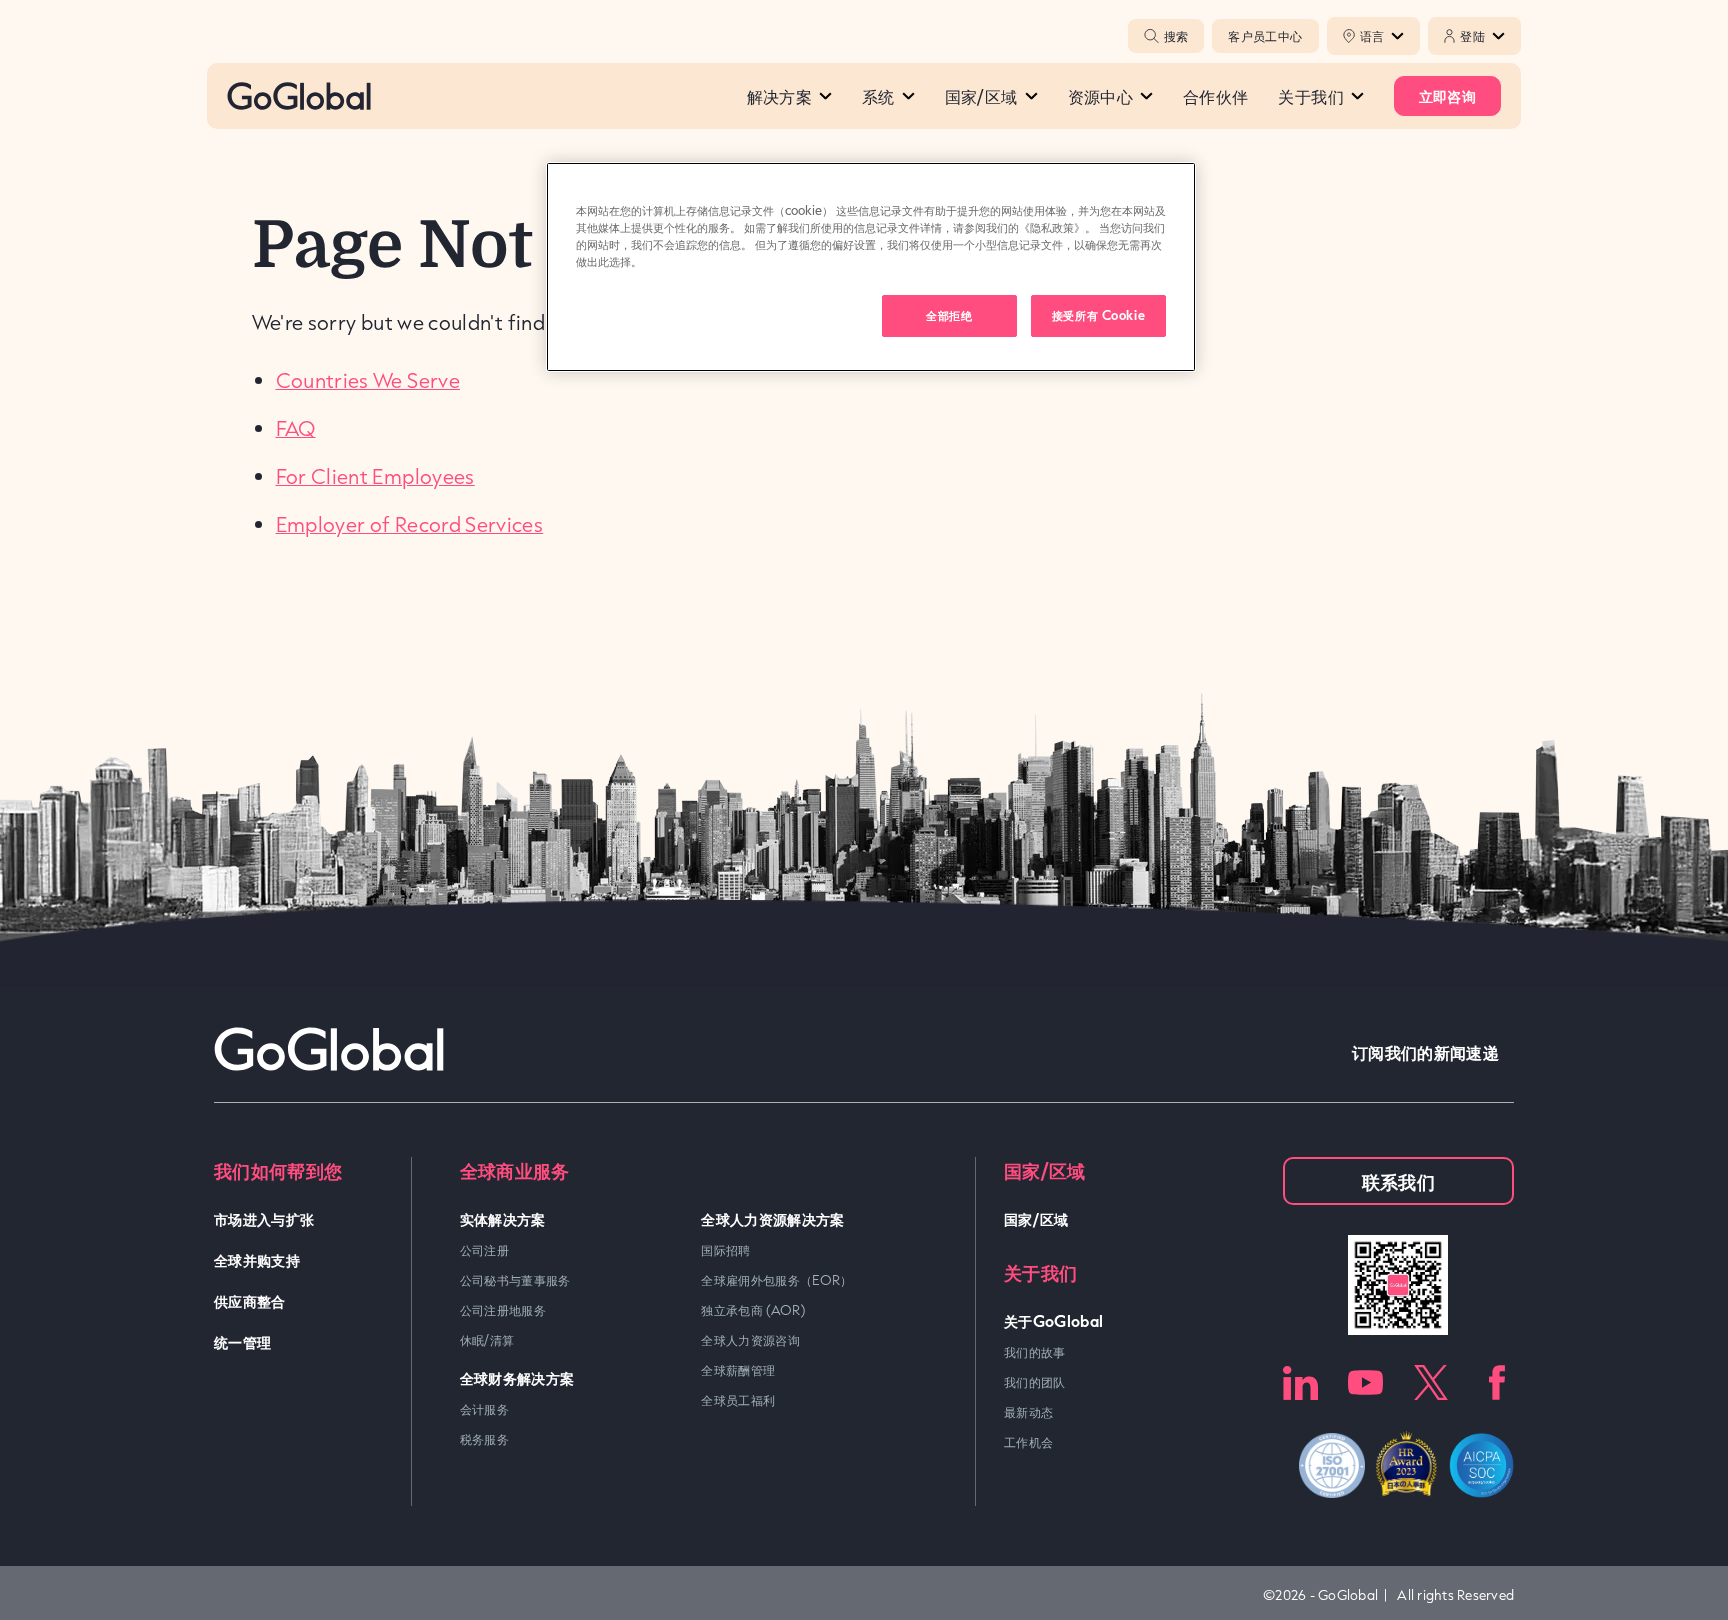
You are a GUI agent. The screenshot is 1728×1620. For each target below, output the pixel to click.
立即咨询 (1447, 95)
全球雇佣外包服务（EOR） (777, 1280)
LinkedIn (1300, 1382)
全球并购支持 (257, 1259)
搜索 (1176, 36)
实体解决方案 (503, 1218)
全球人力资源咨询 (750, 1340)
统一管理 (242, 1341)
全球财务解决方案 (517, 1377)
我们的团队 (1035, 1382)
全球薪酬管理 (738, 1370)
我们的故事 (1035, 1352)
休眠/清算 (487, 1340)
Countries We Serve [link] (368, 380)
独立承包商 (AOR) (753, 1310)
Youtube (1365, 1382)
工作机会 (1028, 1442)
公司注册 (484, 1250)
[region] (871, 267)
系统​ (878, 96)
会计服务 (484, 1409)
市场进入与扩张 (264, 1218)
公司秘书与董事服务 (515, 1280)
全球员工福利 (738, 1400)
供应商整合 (250, 1300)
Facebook (1496, 1382)
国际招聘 (725, 1250)
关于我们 (1310, 96)
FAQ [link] (296, 428)
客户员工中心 (1265, 36)
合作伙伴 (1215, 96)
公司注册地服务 (503, 1310)
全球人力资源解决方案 (773, 1218)
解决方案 (779, 96)
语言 (1372, 36)
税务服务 (484, 1439)
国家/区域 (981, 96)
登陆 (1472, 36)
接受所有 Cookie (1098, 315)
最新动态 (1028, 1412)
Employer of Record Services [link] (410, 524)
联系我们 (1398, 1181)
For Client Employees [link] (375, 476)
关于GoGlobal (1054, 1320)
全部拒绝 (949, 315)
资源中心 (1100, 96)
